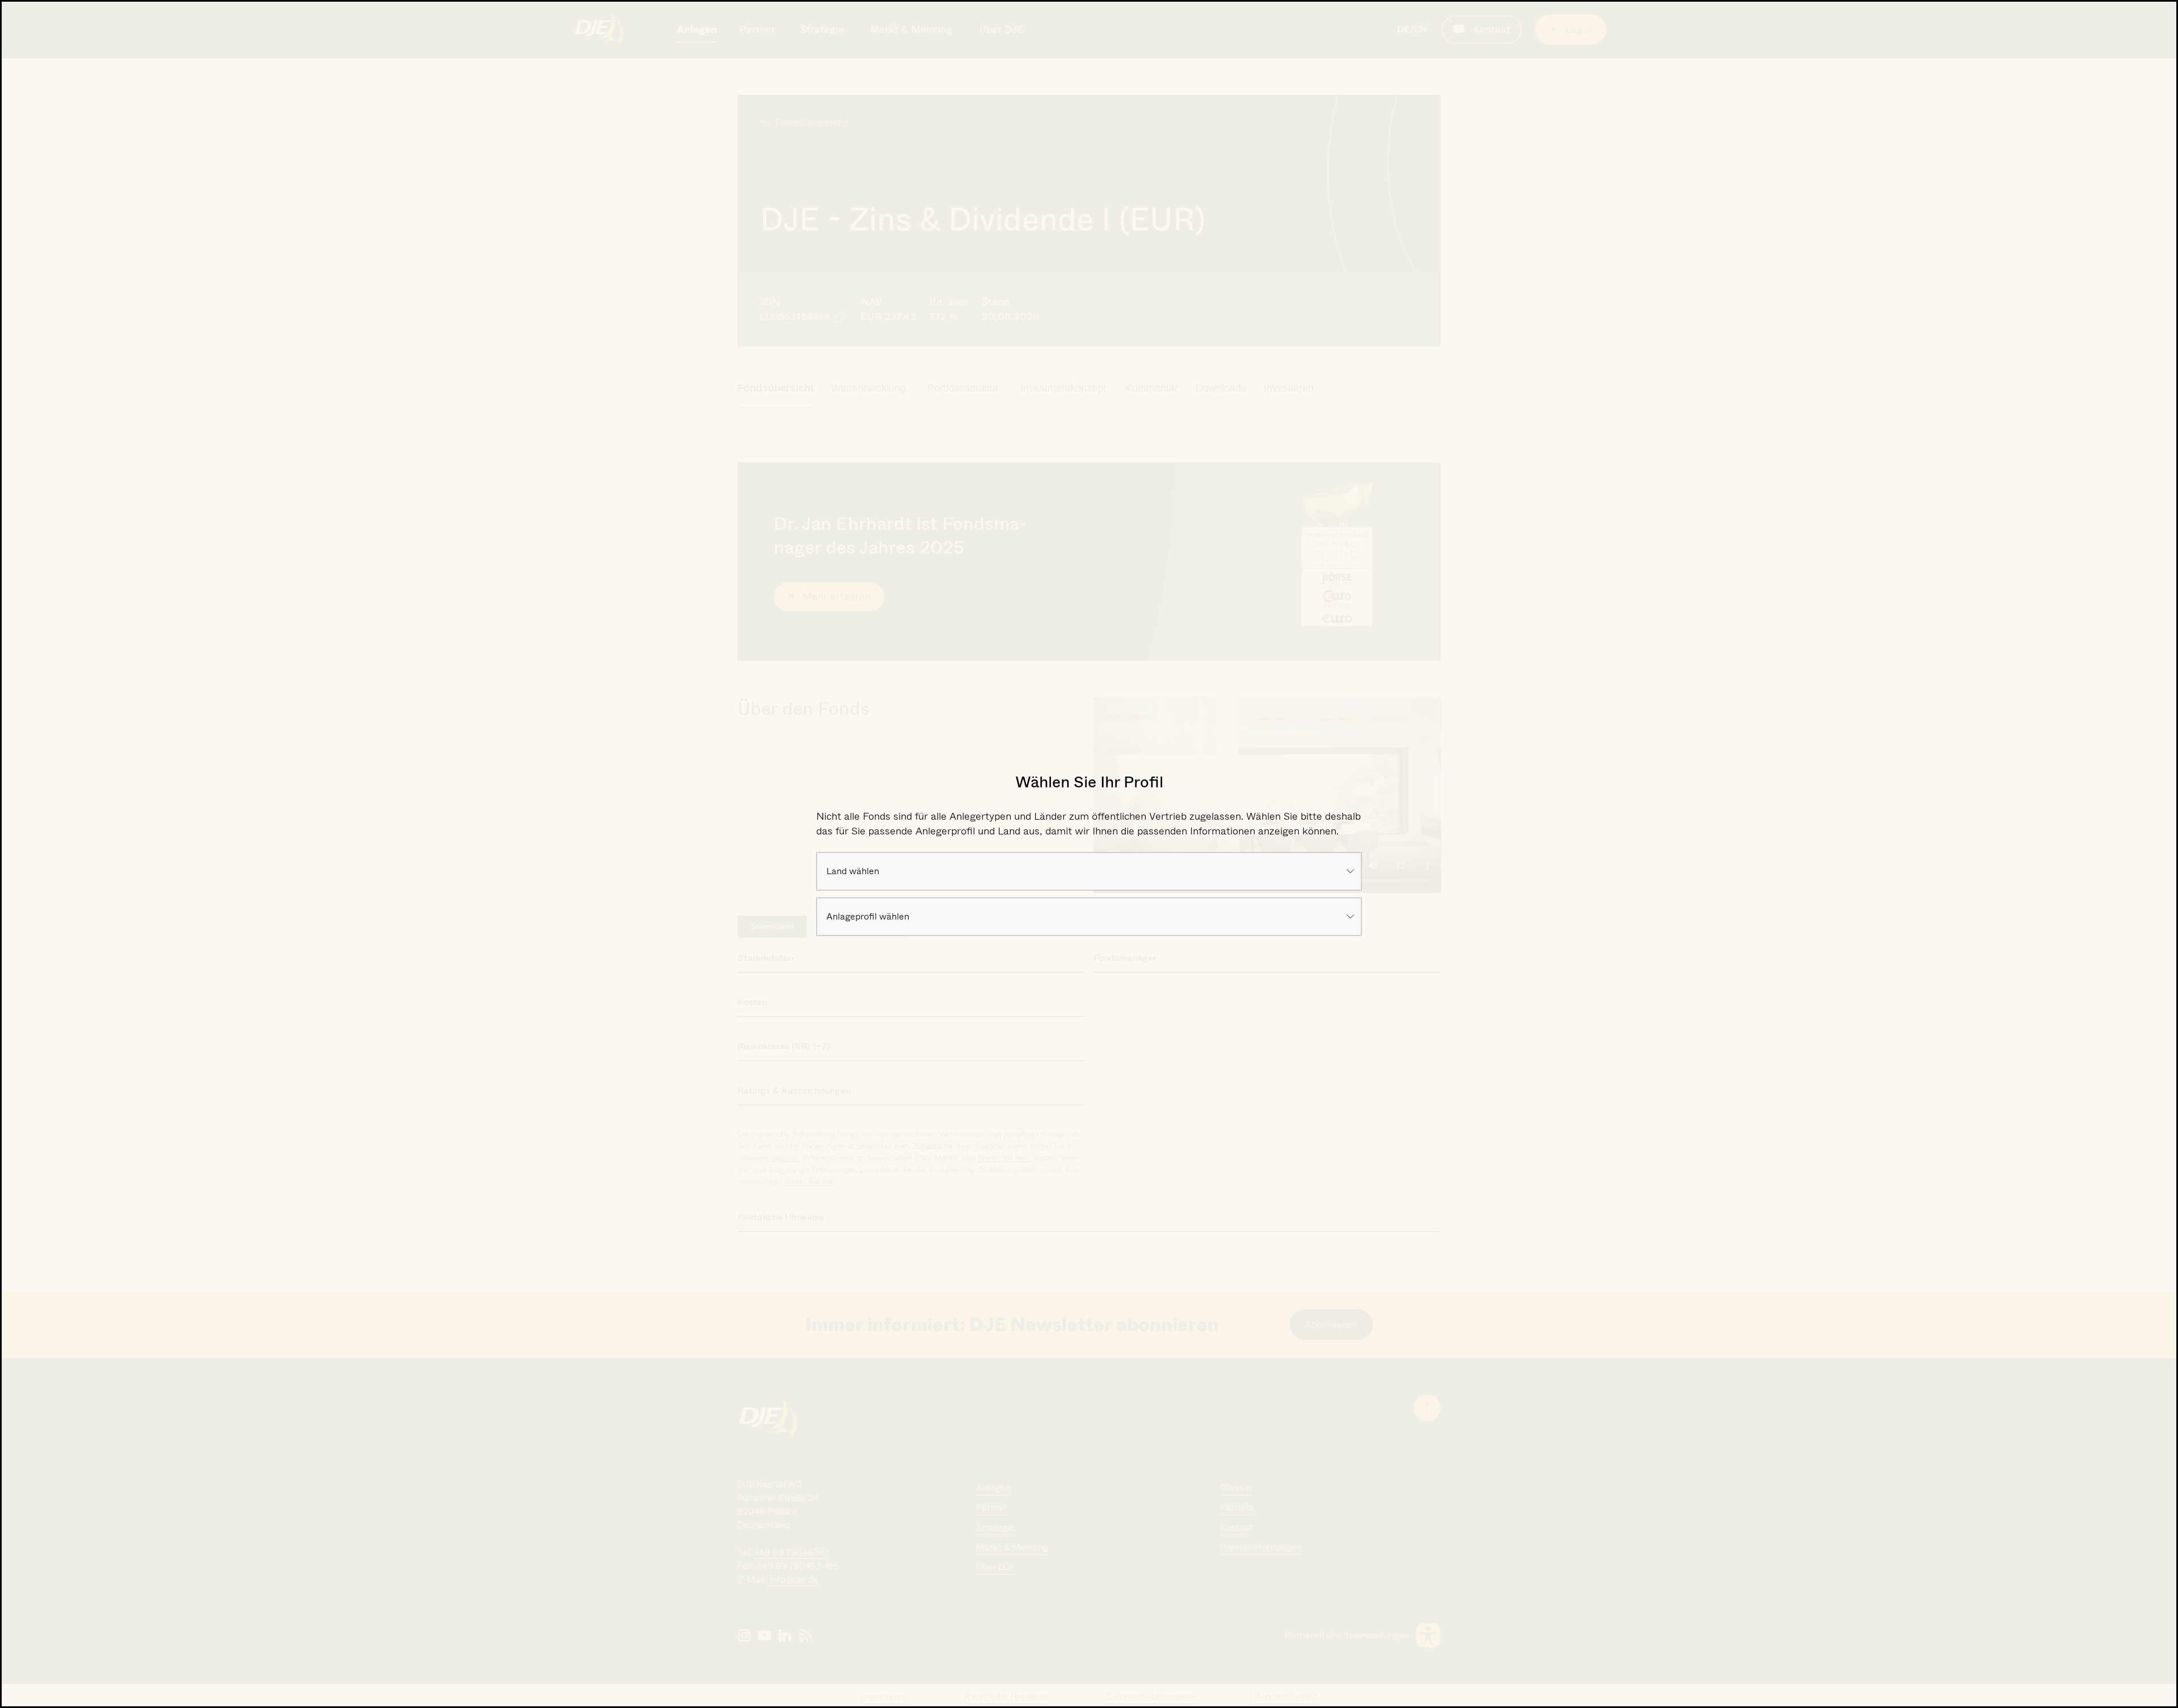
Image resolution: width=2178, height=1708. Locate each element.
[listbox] (1089, 871)
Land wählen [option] (853, 871)
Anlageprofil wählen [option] (868, 916)
